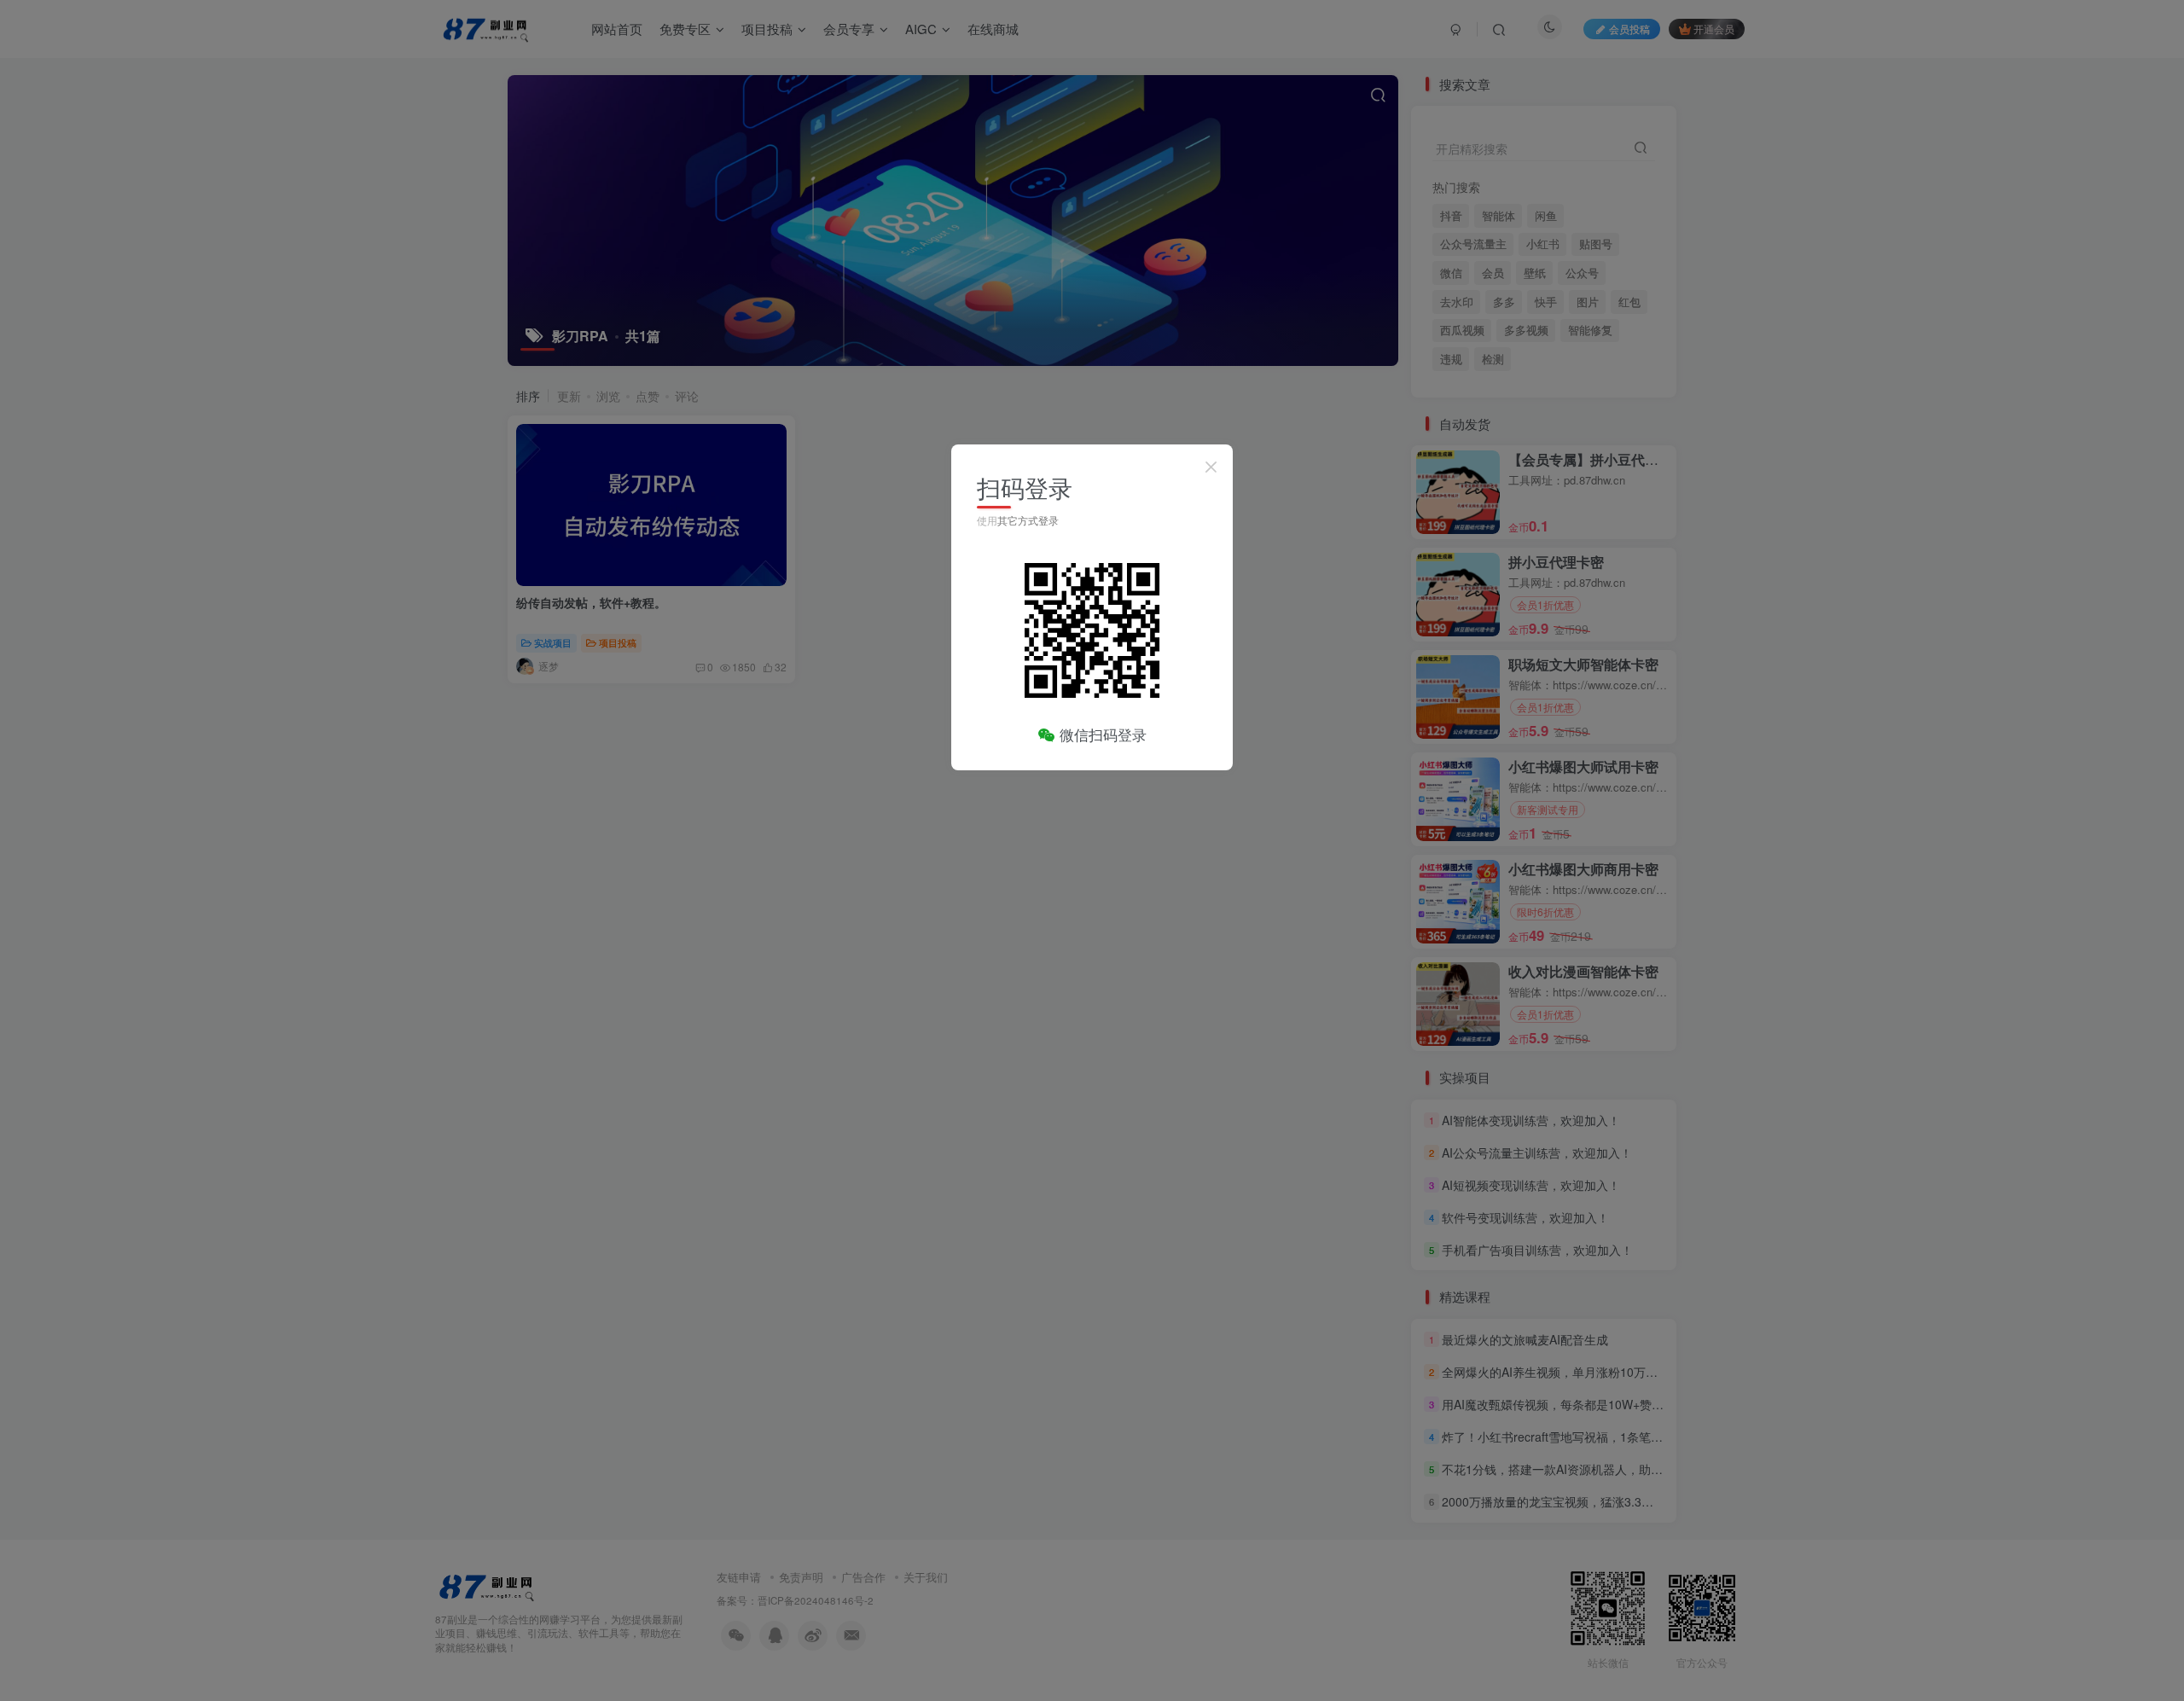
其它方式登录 (1028, 520)
